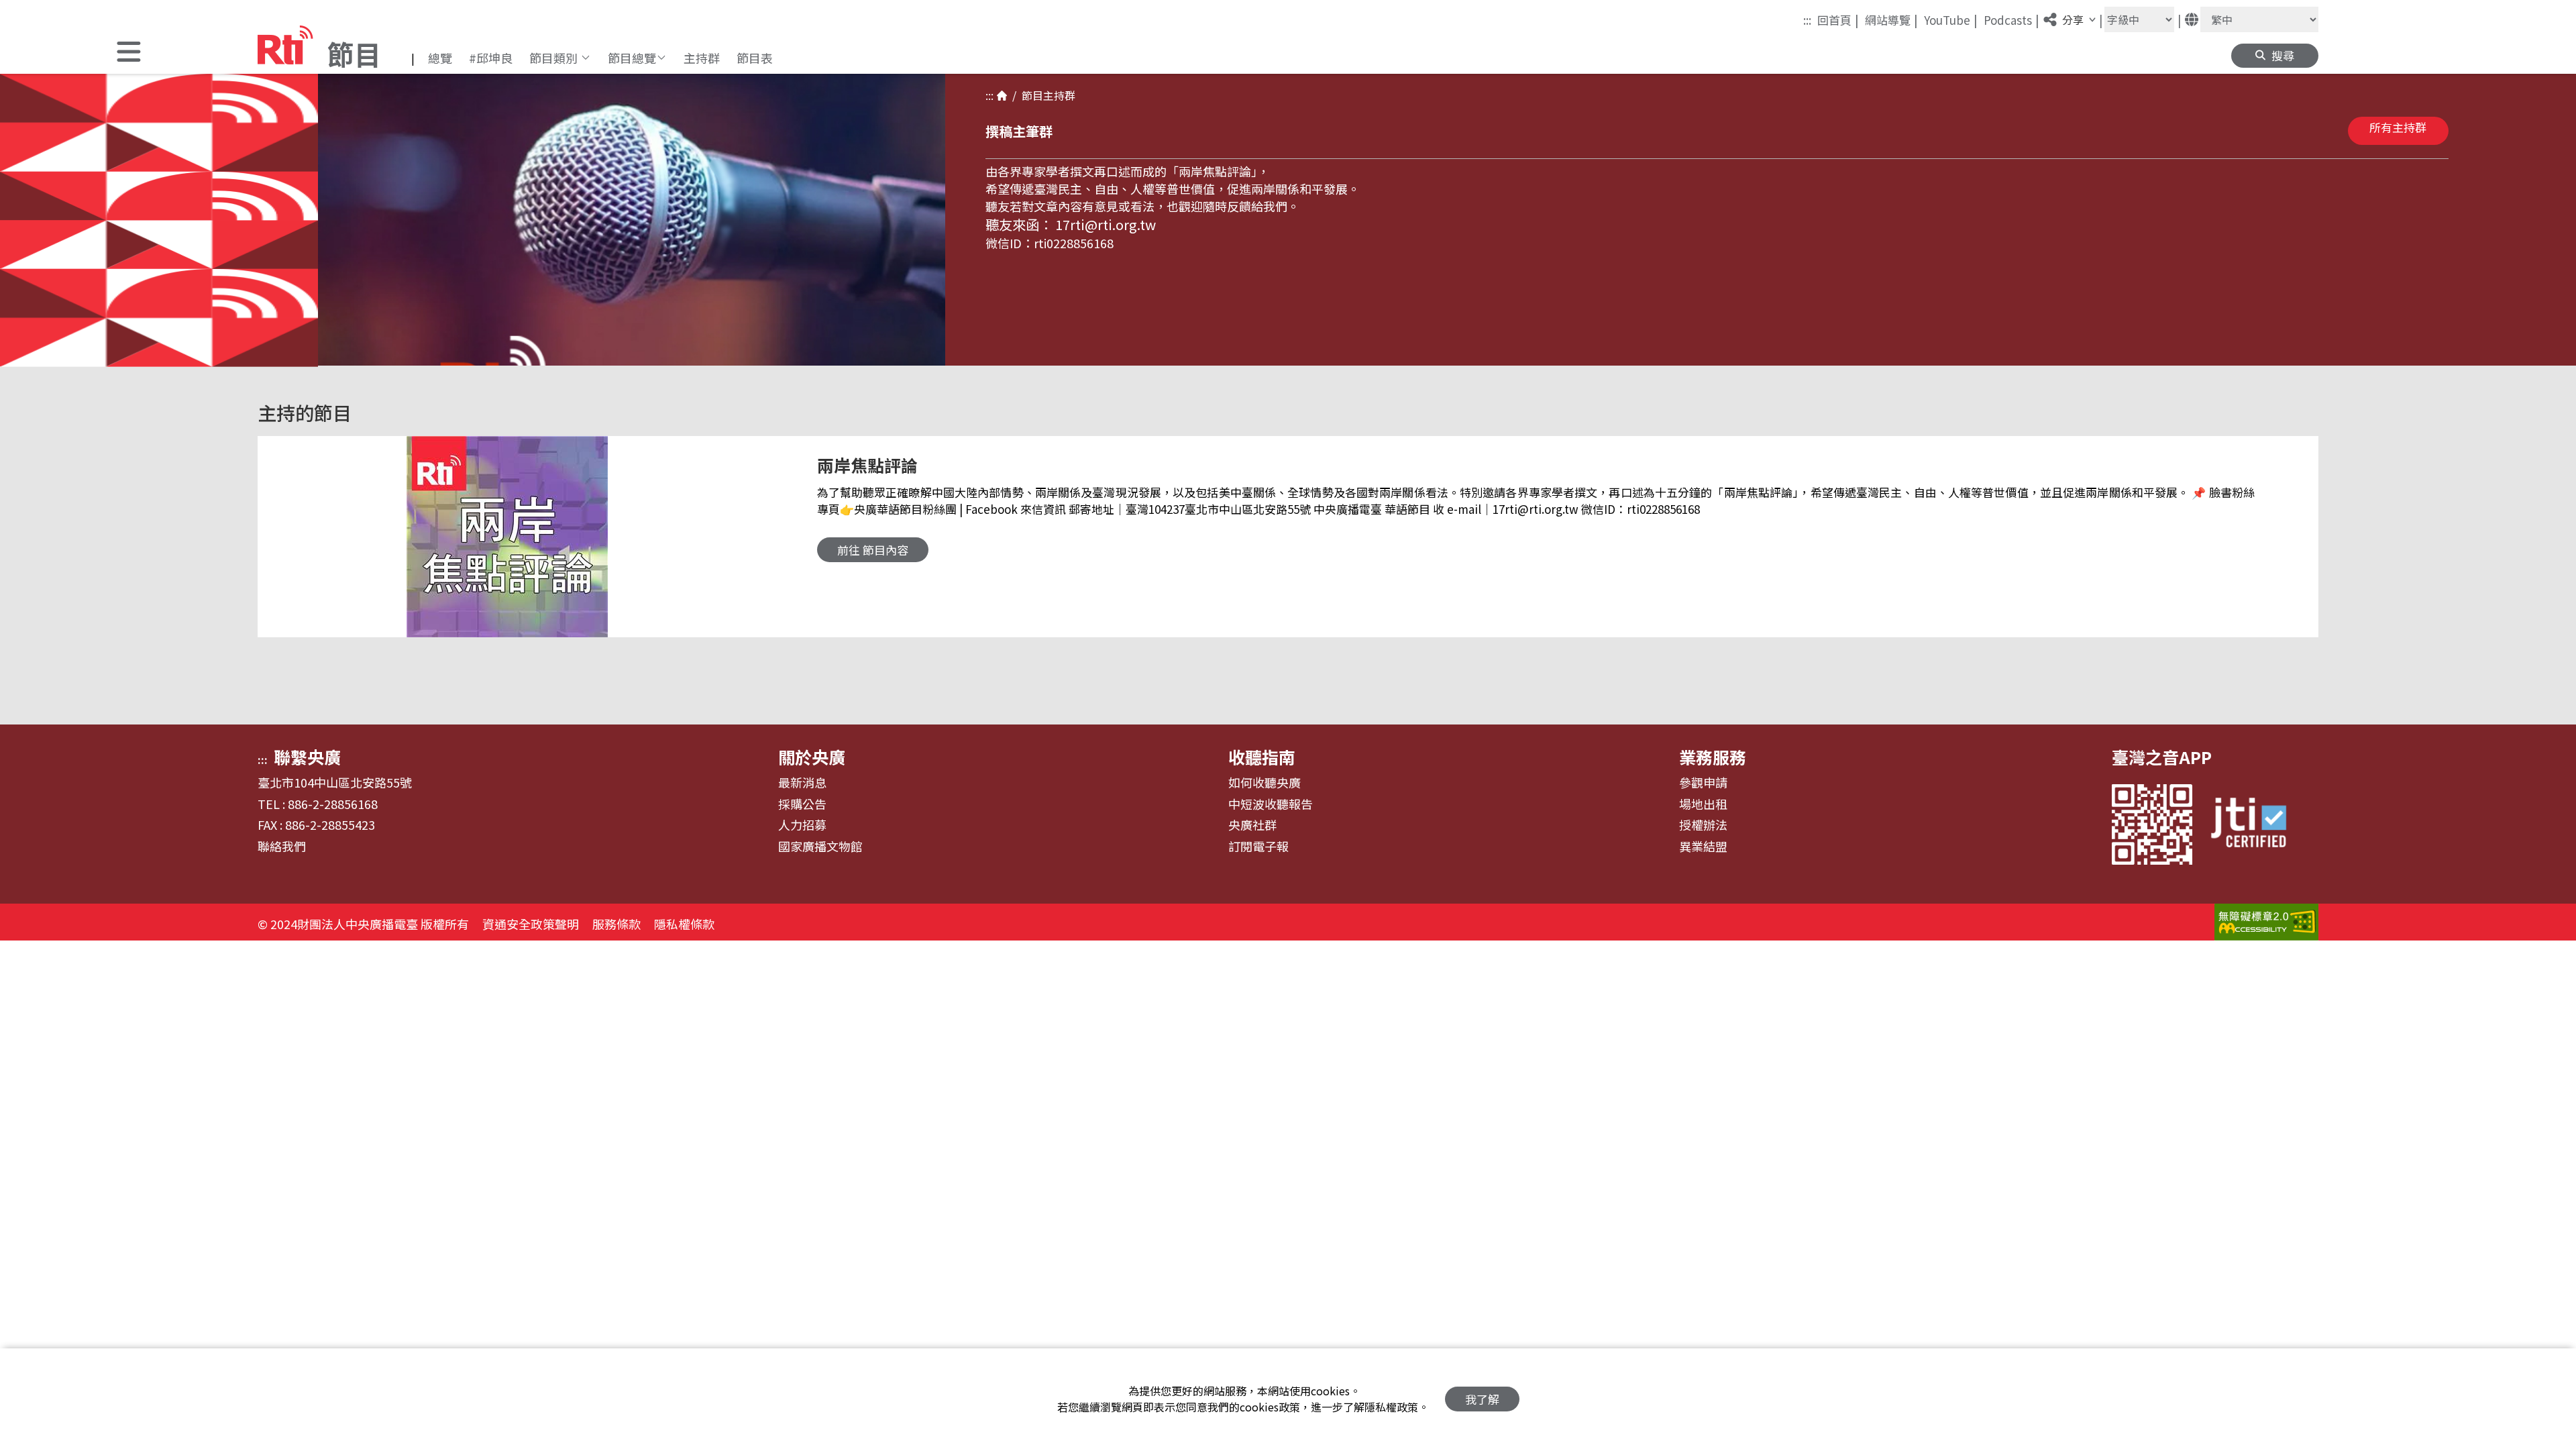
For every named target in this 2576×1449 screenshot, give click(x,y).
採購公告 (802, 804)
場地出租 (1703, 804)
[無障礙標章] (2266, 924)
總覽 (440, 58)
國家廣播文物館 (820, 847)
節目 (1030, 95)
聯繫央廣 (307, 757)
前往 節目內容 (873, 550)
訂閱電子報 (1258, 847)
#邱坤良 (491, 58)
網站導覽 (1891, 19)
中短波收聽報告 (1271, 804)
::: (1807, 20)
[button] (129, 53)
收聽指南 (1262, 757)
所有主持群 (2398, 127)
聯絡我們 (282, 847)
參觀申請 (1703, 783)
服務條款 (616, 924)
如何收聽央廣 (1265, 783)
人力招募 (802, 825)
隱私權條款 (684, 924)
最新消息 (802, 783)
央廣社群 (1252, 825)
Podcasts (2011, 19)
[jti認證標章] (2257, 824)
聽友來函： (1019, 224)
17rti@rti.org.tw (1106, 224)
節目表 (755, 58)
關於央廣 (812, 757)
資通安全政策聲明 (531, 924)
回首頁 (1838, 19)
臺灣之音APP (2162, 757)
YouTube (1951, 19)
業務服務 (1713, 757)
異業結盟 (1703, 847)
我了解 (1482, 1399)
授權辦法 (1703, 825)
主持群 (702, 58)
